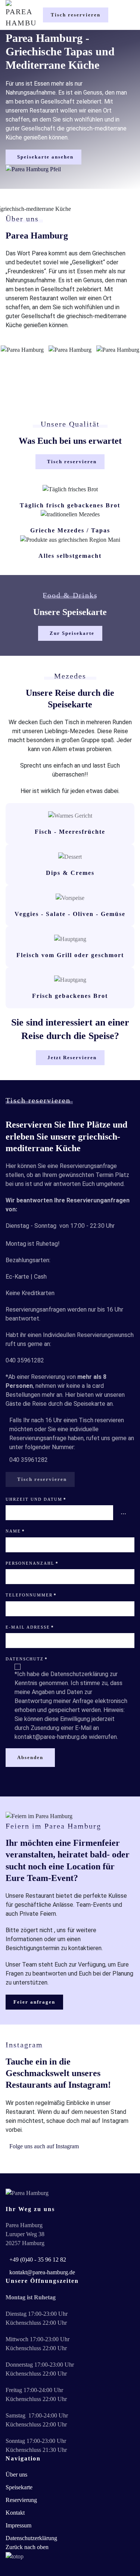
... (124, 1513)
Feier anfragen (34, 2002)
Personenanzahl (32, 1563)
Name (15, 1531)
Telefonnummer (31, 1595)
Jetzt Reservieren (72, 1058)
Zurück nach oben (27, 2547)
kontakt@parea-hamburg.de (42, 2272)
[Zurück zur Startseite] (21, 15)
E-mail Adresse (30, 1627)
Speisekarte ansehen (45, 157)
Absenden (30, 1757)
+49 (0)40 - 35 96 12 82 (38, 2260)
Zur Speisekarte (72, 633)
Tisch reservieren (76, 15)
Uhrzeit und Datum (36, 1499)
